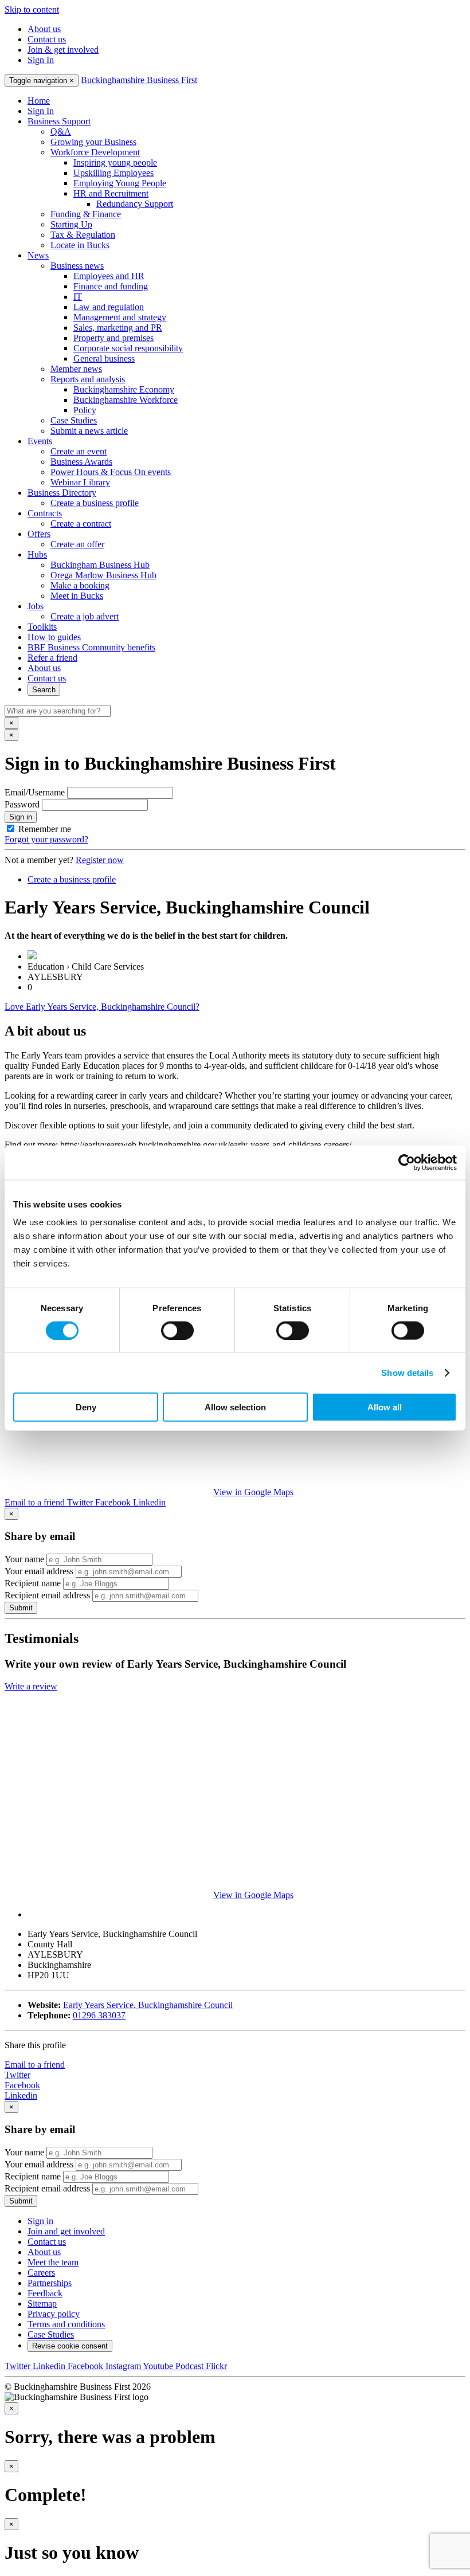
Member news (76, 369)
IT (78, 297)
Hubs (37, 554)
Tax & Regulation (83, 235)
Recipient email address (47, 1595)
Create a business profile (95, 503)
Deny (86, 1407)
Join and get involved (66, 2231)
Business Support (59, 121)
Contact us (47, 39)
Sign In (41, 60)
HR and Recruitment (111, 193)
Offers (39, 534)
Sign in (21, 817)
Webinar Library (80, 482)
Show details (407, 1372)
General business (104, 358)
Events (40, 441)
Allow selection (235, 1407)
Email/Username (35, 792)
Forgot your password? (46, 839)
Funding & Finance (86, 214)
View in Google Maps (253, 1492)
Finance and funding (111, 286)
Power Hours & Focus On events (111, 472)
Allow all (385, 1407)
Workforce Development (95, 152)
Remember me (45, 829)
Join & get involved (63, 50)
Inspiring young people (115, 162)
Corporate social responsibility (128, 348)
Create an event (79, 451)
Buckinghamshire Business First (139, 80)
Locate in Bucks (80, 245)
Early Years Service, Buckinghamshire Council (148, 2005)
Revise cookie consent (70, 2346)
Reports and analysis (88, 379)
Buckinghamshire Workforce (126, 400)
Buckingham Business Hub (100, 565)
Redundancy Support (135, 204)
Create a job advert (85, 616)
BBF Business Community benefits (91, 647)
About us (44, 29)
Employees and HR (109, 276)
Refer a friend (52, 658)
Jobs (36, 606)
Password (22, 804)
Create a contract (81, 524)
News (38, 255)
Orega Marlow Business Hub (103, 575)
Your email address (39, 1571)
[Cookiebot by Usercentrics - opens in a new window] (407, 1162)
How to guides (54, 637)
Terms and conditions (66, 2324)
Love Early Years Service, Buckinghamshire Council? (102, 1007)
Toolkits (42, 627)
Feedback (45, 2293)
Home (39, 101)
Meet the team (53, 2262)
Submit (21, 1608)
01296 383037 (99, 2015)
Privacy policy (54, 2314)
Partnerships (50, 2283)
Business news (77, 266)
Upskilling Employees (113, 173)
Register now (100, 860)
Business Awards (81, 462)
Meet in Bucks (77, 596)
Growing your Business (93, 142)
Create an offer (77, 544)
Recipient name (33, 1583)
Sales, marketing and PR (118, 328)
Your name (24, 1559)
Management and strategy (120, 317)
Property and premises (113, 338)
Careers (41, 2273)
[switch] (177, 1330)
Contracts (45, 513)
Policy (85, 410)
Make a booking (80, 585)
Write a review (31, 1686)
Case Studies (74, 420)
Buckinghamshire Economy (124, 389)
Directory (62, 493)
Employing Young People (120, 183)
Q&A (61, 132)
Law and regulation (109, 307)
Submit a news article (89, 431)
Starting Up (71, 224)
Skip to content (32, 9)
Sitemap (42, 2303)
